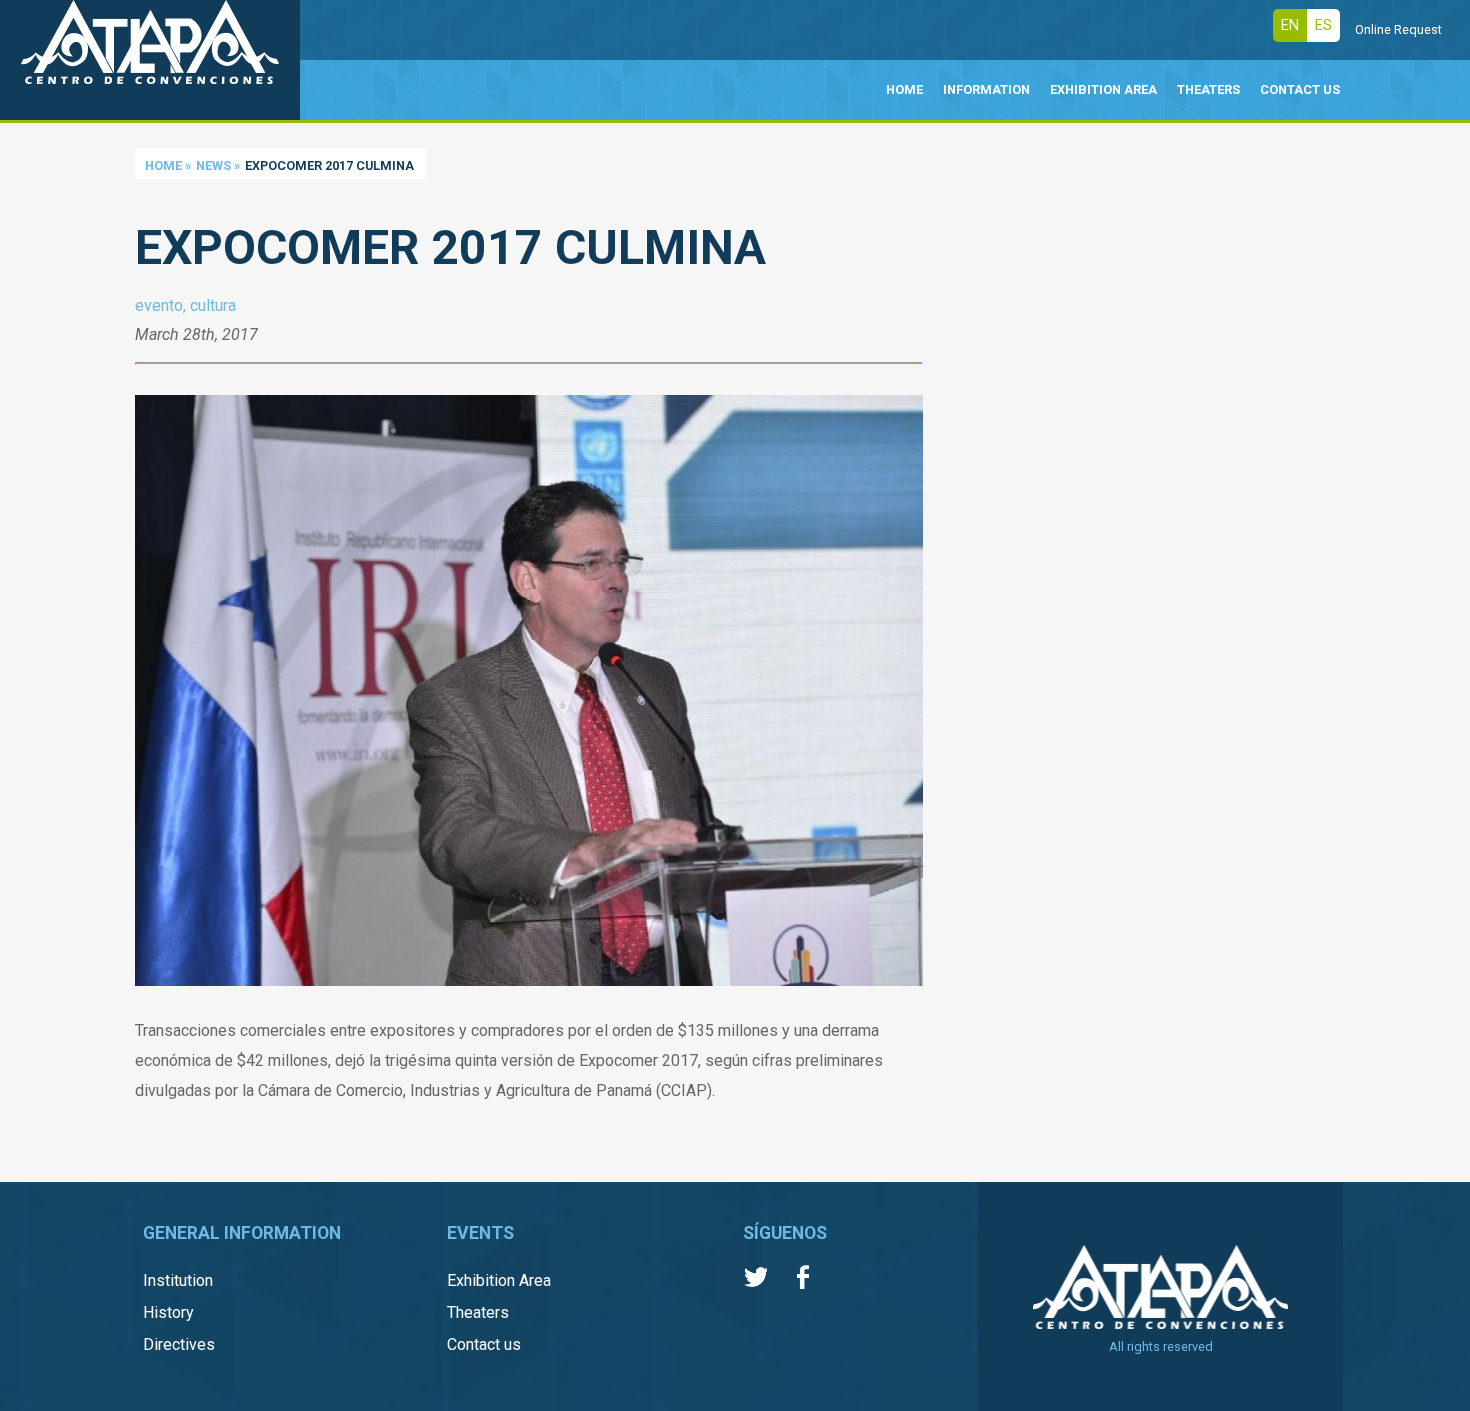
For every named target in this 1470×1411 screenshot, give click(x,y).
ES (1323, 25)
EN (1290, 25)
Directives (179, 1344)
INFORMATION (986, 89)
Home (163, 165)
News (213, 165)
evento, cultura (185, 305)
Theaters (478, 1312)
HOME (904, 89)
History (168, 1312)
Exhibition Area (499, 1280)
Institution (178, 1280)
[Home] (150, 60)
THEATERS (1208, 89)
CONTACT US (1300, 89)
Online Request (1398, 29)
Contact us (484, 1344)
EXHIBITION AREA (1103, 89)
